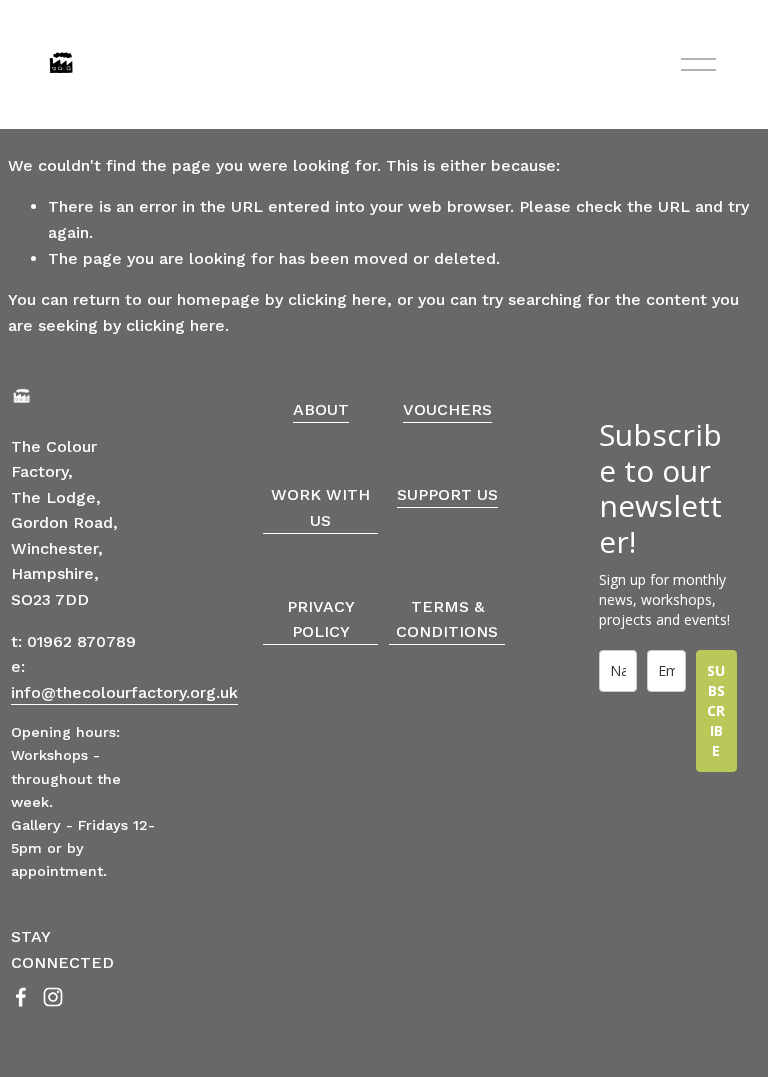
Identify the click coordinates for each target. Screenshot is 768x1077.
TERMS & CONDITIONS (447, 619)
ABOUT (321, 409)
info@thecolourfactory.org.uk (124, 692)
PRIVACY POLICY (321, 619)
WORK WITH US (320, 507)
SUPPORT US (447, 494)
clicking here (337, 299)
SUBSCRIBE (716, 710)
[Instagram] (53, 997)
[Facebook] (21, 997)
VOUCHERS (447, 409)
